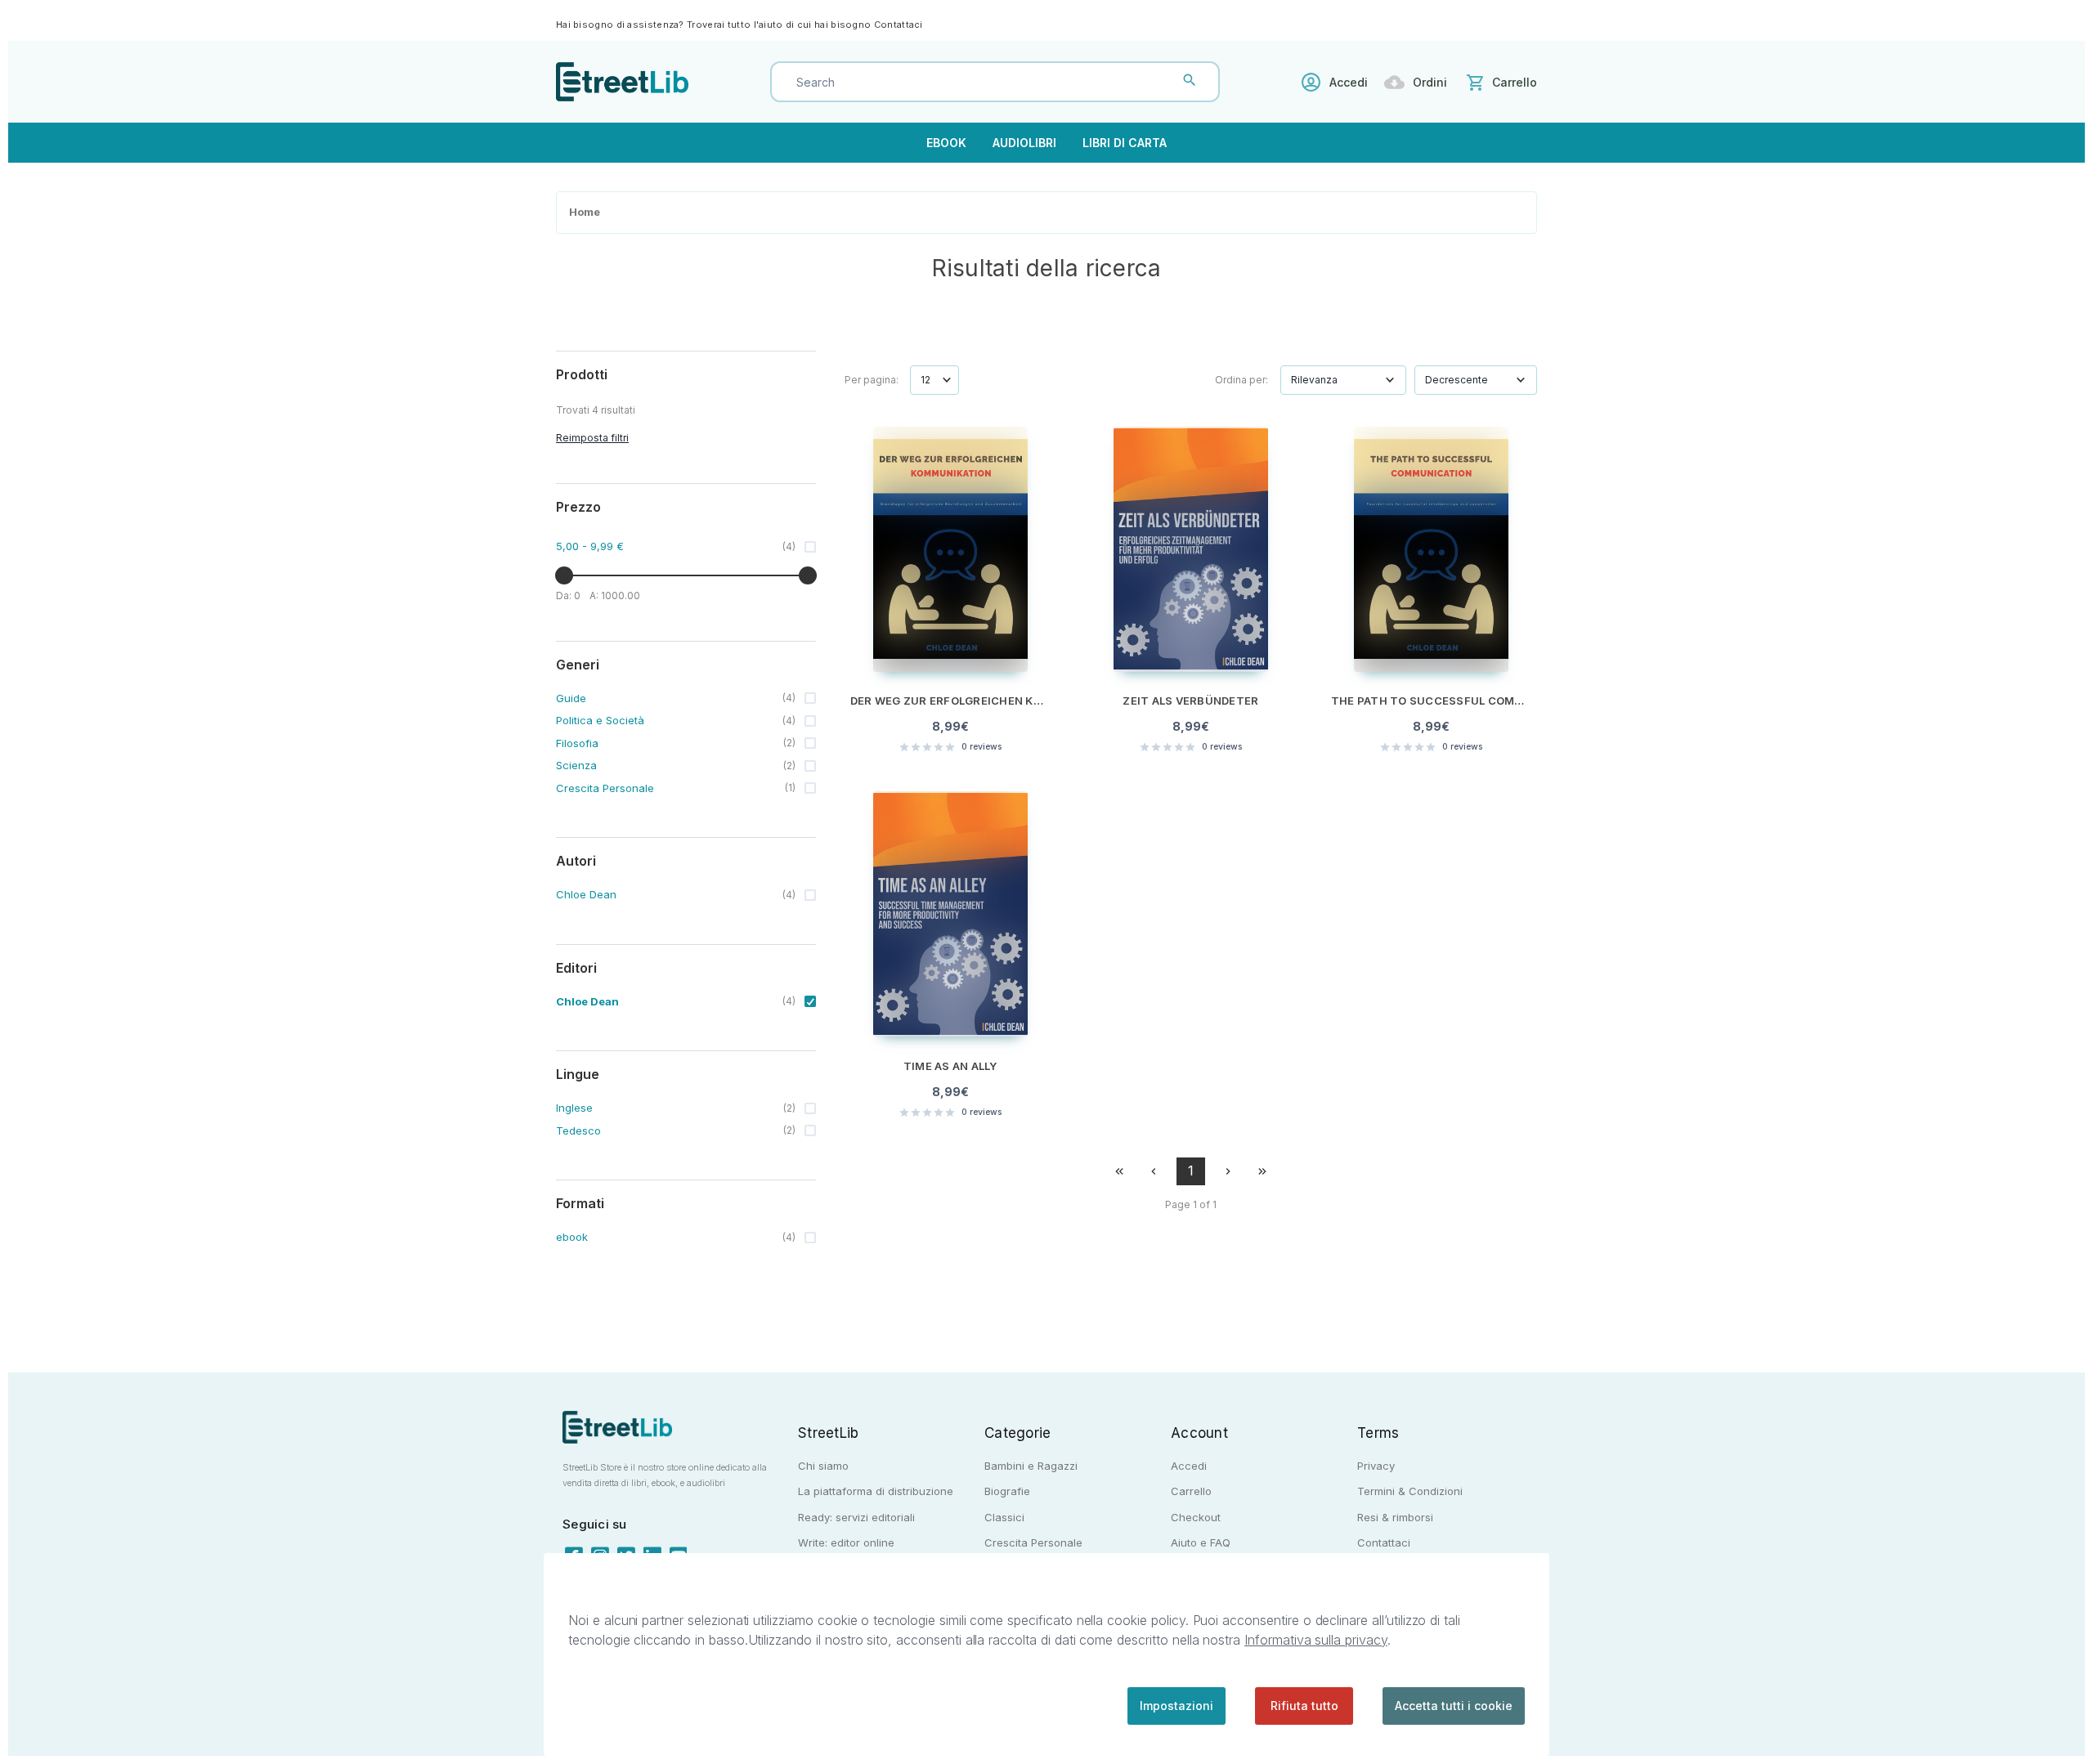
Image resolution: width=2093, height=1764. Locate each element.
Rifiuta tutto (1304, 1706)
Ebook (946, 143)
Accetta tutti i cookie (1454, 1706)
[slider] (564, 575)
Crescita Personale (1033, 1542)
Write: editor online (846, 1542)
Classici (1004, 1517)
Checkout (1196, 1517)
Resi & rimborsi (1395, 1517)
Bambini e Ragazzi (1031, 1466)
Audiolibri (1024, 143)
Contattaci (899, 25)
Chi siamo (823, 1466)
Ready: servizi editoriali (856, 1517)
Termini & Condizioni (1410, 1491)
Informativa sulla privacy (1316, 1640)
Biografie (1007, 1491)
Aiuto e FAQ (1201, 1542)
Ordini (1430, 82)
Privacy (1376, 1466)
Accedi (1349, 82)
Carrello (1191, 1491)
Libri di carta (1125, 143)
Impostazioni (1176, 1706)
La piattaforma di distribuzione (876, 1491)
